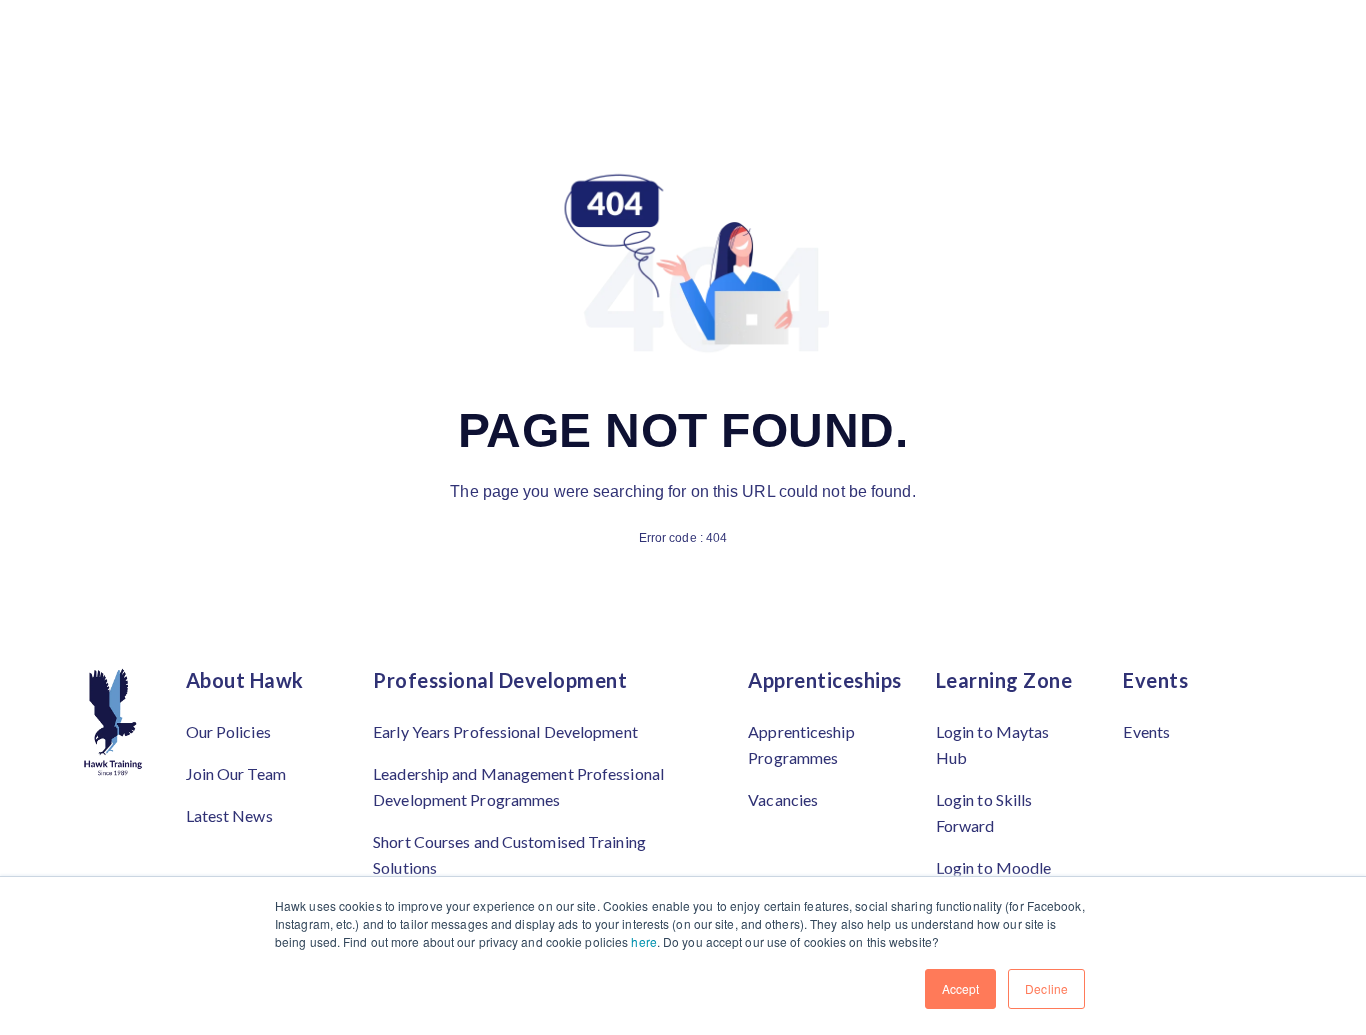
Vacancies (783, 799)
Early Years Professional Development (505, 731)
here (643, 941)
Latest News (229, 815)
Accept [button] (961, 988)
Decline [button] (1046, 988)
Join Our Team (236, 773)
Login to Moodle (994, 867)
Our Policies (228, 731)
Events (1146, 731)
